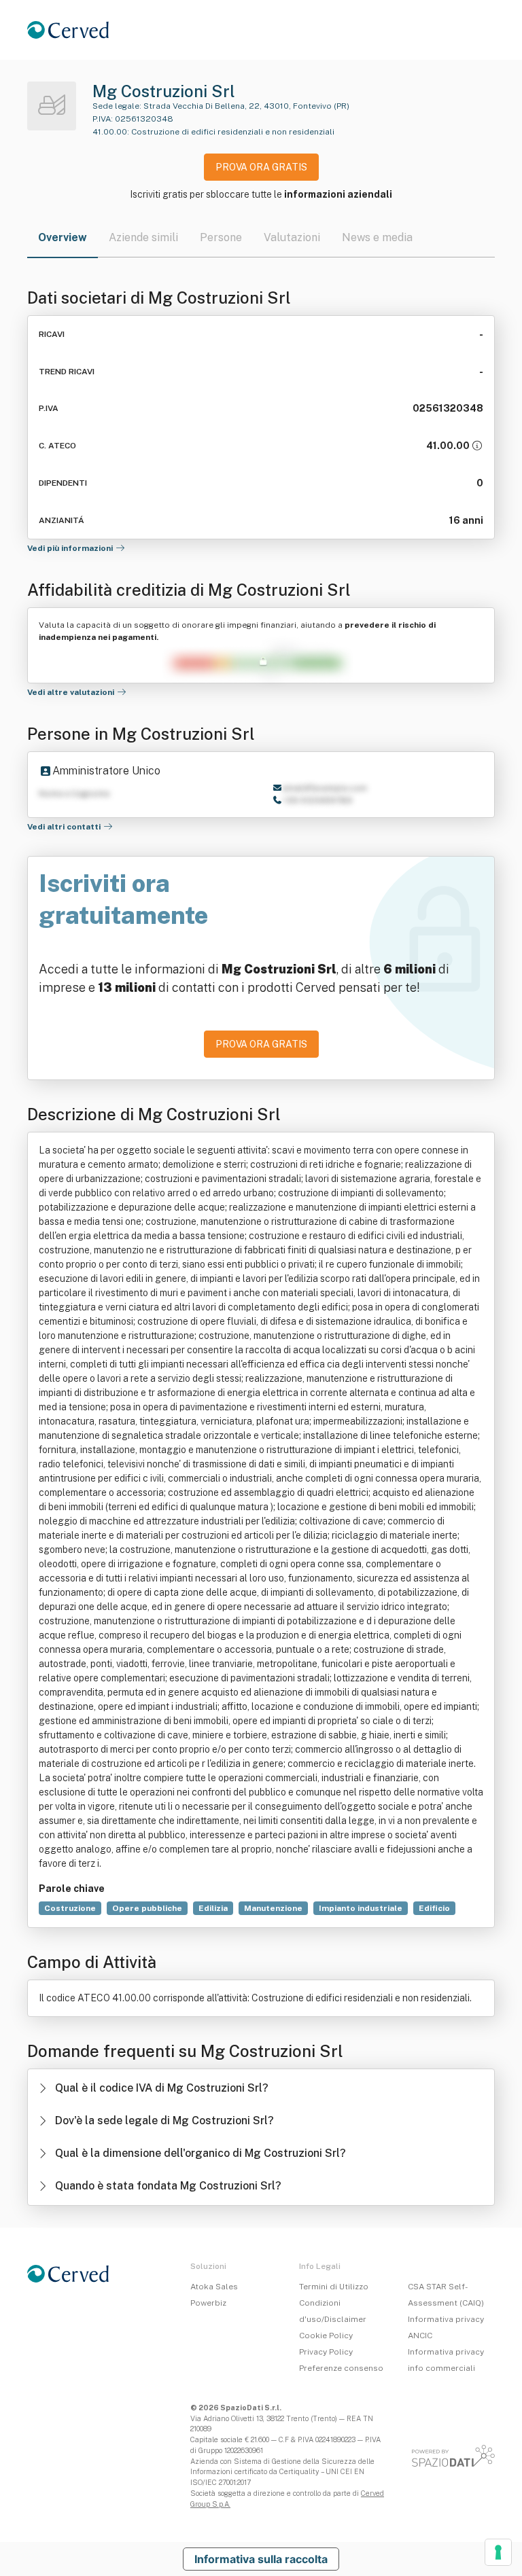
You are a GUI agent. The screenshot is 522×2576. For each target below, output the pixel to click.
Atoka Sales (214, 2287)
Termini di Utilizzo (334, 2287)
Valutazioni (292, 237)
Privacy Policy (326, 2352)
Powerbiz (208, 2303)
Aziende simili (143, 237)
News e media (377, 237)
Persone (221, 237)
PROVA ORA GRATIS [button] (261, 167)
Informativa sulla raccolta (261, 2559)
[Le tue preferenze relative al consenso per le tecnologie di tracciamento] (498, 2552)
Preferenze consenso (341, 2368)
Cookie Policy (326, 2336)
